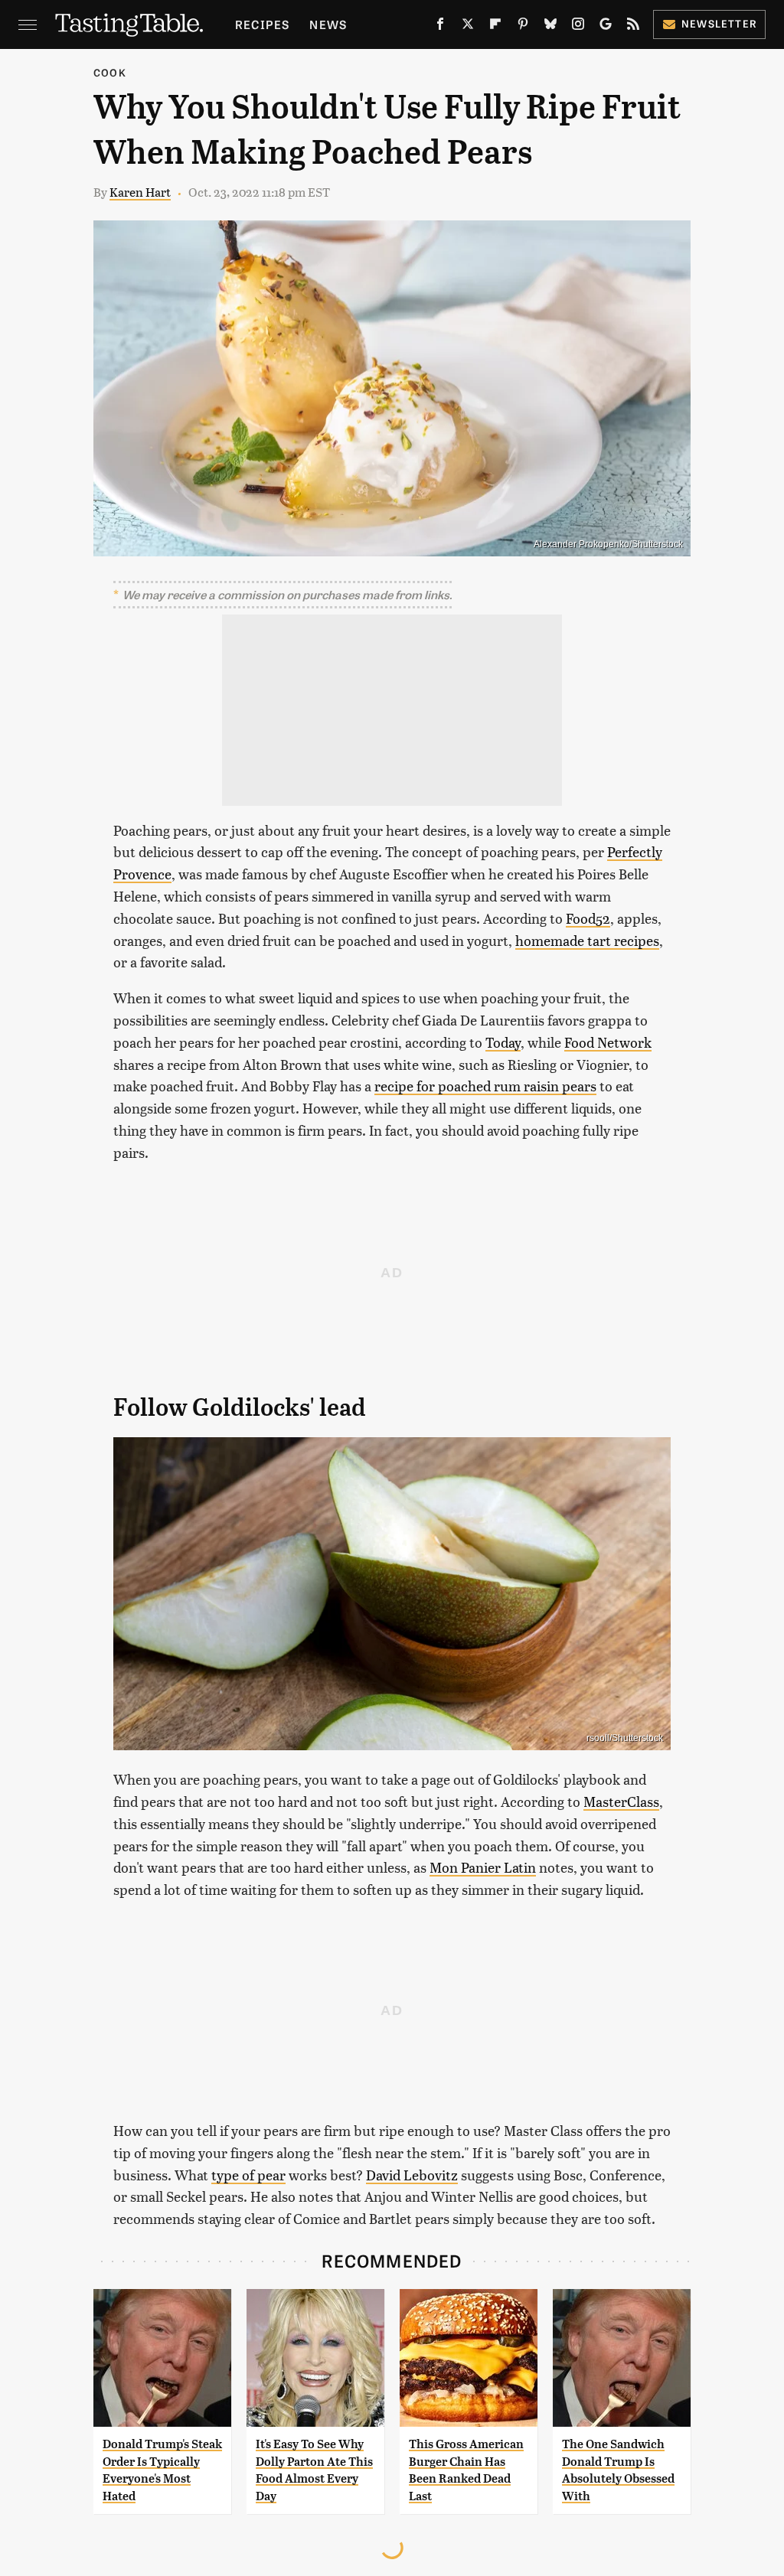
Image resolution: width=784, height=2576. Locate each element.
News (328, 24)
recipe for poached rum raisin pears (485, 1086)
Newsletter (719, 23)
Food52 (588, 918)
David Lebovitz (412, 2175)
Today (503, 1042)
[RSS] (633, 27)
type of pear (248, 2175)
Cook (110, 72)
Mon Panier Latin (483, 1867)
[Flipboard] (495, 27)
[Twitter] (468, 27)
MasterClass (621, 1801)
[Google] (606, 27)
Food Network (608, 1042)
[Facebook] (440, 27)
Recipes (262, 24)
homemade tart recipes (587, 940)
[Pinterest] (523, 27)
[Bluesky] (550, 27)
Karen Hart (140, 192)
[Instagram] (578, 27)
